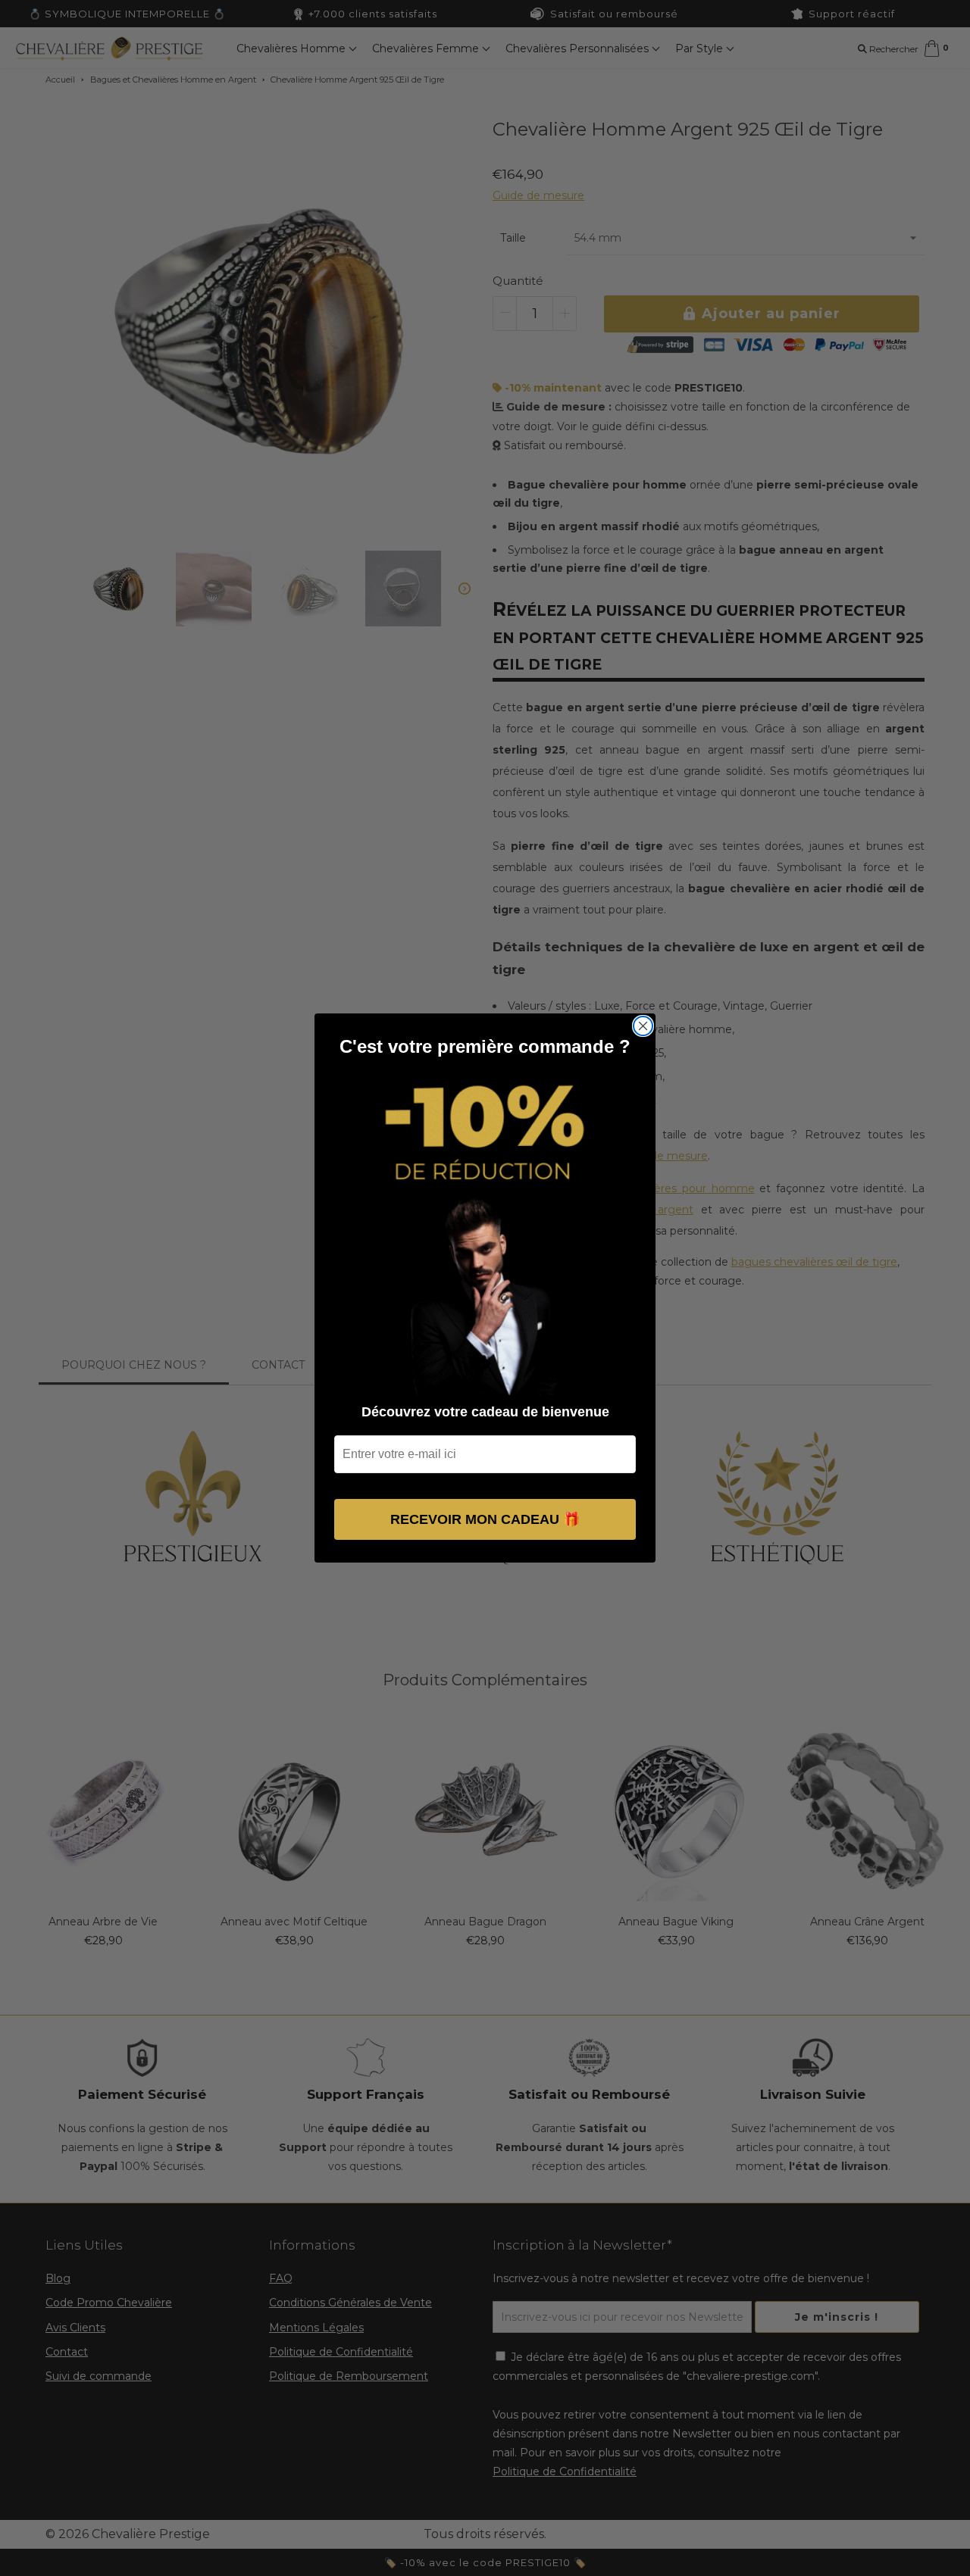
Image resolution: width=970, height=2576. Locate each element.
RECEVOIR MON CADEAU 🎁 (485, 1519)
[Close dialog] (643, 1026)
